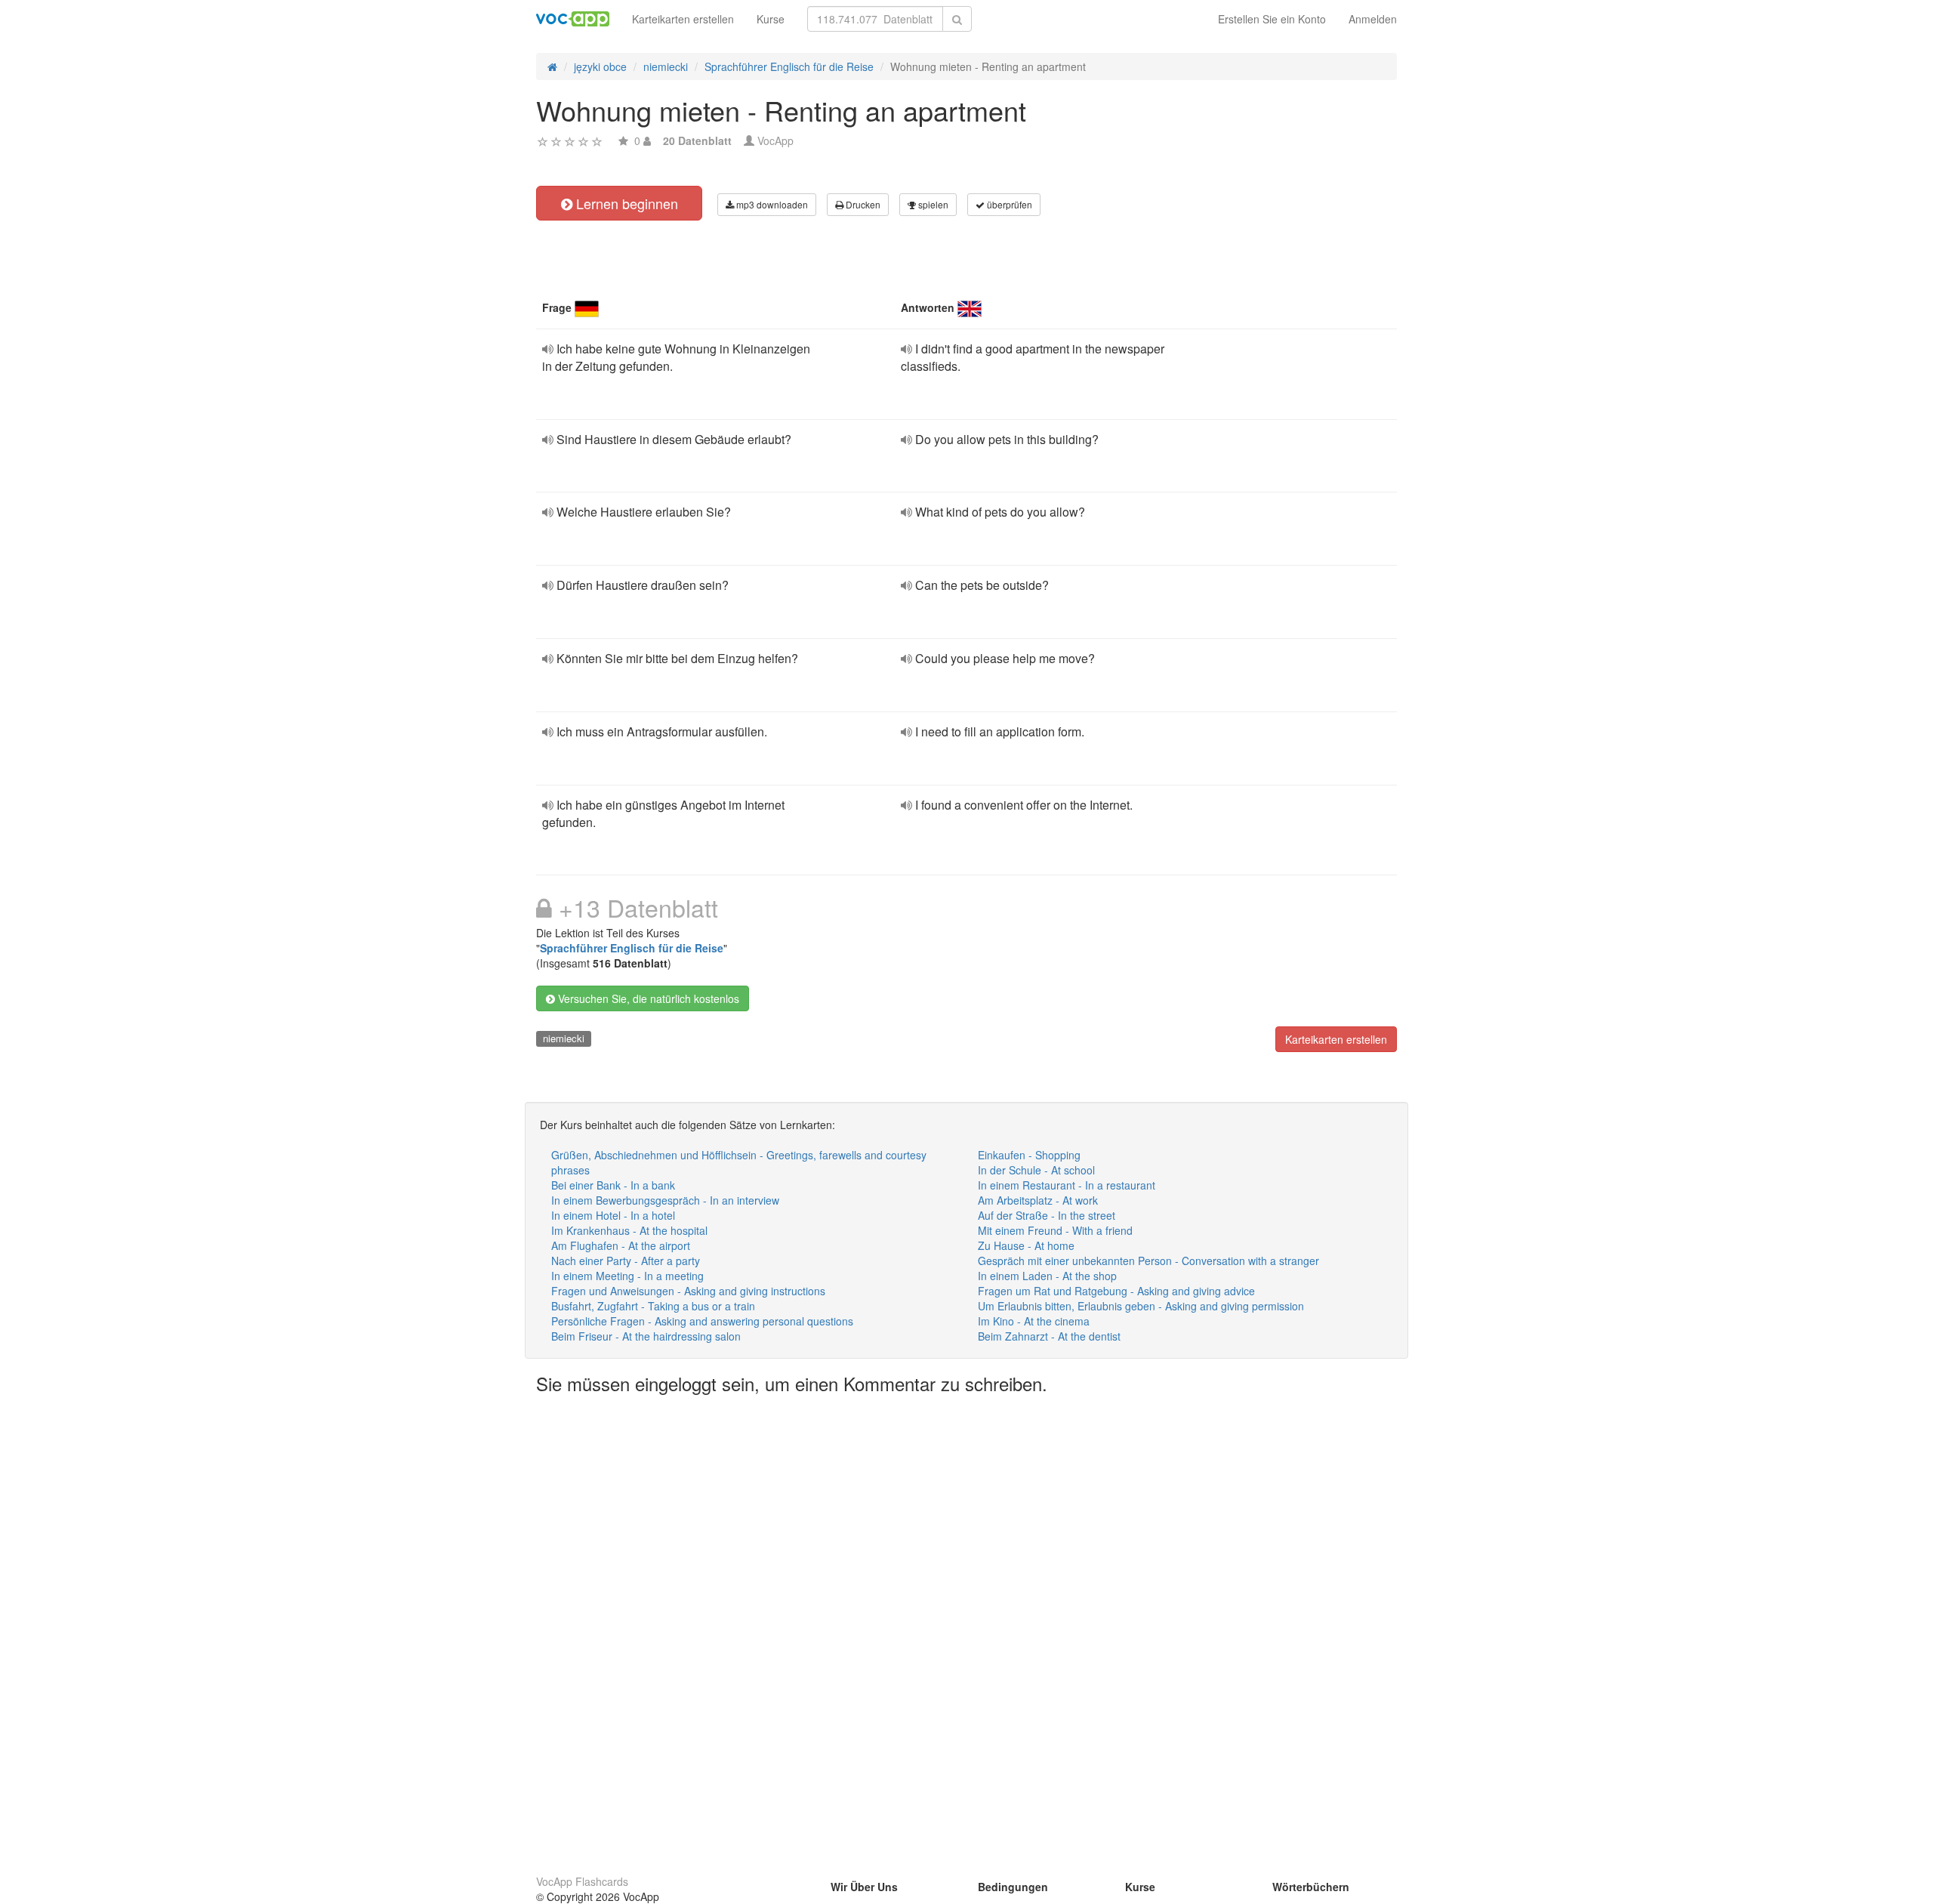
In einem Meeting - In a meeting (627, 1276)
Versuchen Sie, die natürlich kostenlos (647, 998)
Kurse (771, 19)
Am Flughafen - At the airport (621, 1245)
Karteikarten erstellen (683, 19)
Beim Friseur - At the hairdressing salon (646, 1336)
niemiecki (564, 1038)
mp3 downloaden (771, 204)
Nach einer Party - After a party (626, 1261)
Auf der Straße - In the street (1047, 1215)
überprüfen (1008, 204)
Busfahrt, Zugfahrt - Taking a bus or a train (653, 1306)
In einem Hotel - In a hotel (613, 1215)
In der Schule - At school (1036, 1170)
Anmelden (1373, 19)
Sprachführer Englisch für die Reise (632, 948)
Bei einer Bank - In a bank (613, 1185)
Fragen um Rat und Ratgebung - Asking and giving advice (1116, 1291)
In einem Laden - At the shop (1047, 1276)
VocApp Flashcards (582, 1881)
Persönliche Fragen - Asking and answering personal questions (702, 1321)
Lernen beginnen (625, 203)
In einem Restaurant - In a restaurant (1067, 1185)
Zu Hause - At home (1026, 1245)
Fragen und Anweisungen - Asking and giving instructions (688, 1291)
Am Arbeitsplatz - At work (1038, 1200)
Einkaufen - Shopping (1029, 1155)
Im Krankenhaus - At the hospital (629, 1230)
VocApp (775, 140)
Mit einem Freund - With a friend (1055, 1230)
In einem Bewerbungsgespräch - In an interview (665, 1200)
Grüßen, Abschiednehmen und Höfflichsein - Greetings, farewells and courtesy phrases (739, 1162)
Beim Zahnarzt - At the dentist (1049, 1336)
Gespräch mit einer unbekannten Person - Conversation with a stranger (1148, 1261)
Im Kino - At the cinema (1034, 1321)
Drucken (862, 204)
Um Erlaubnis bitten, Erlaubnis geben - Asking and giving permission (1141, 1306)
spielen (932, 204)
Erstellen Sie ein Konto (1272, 19)
